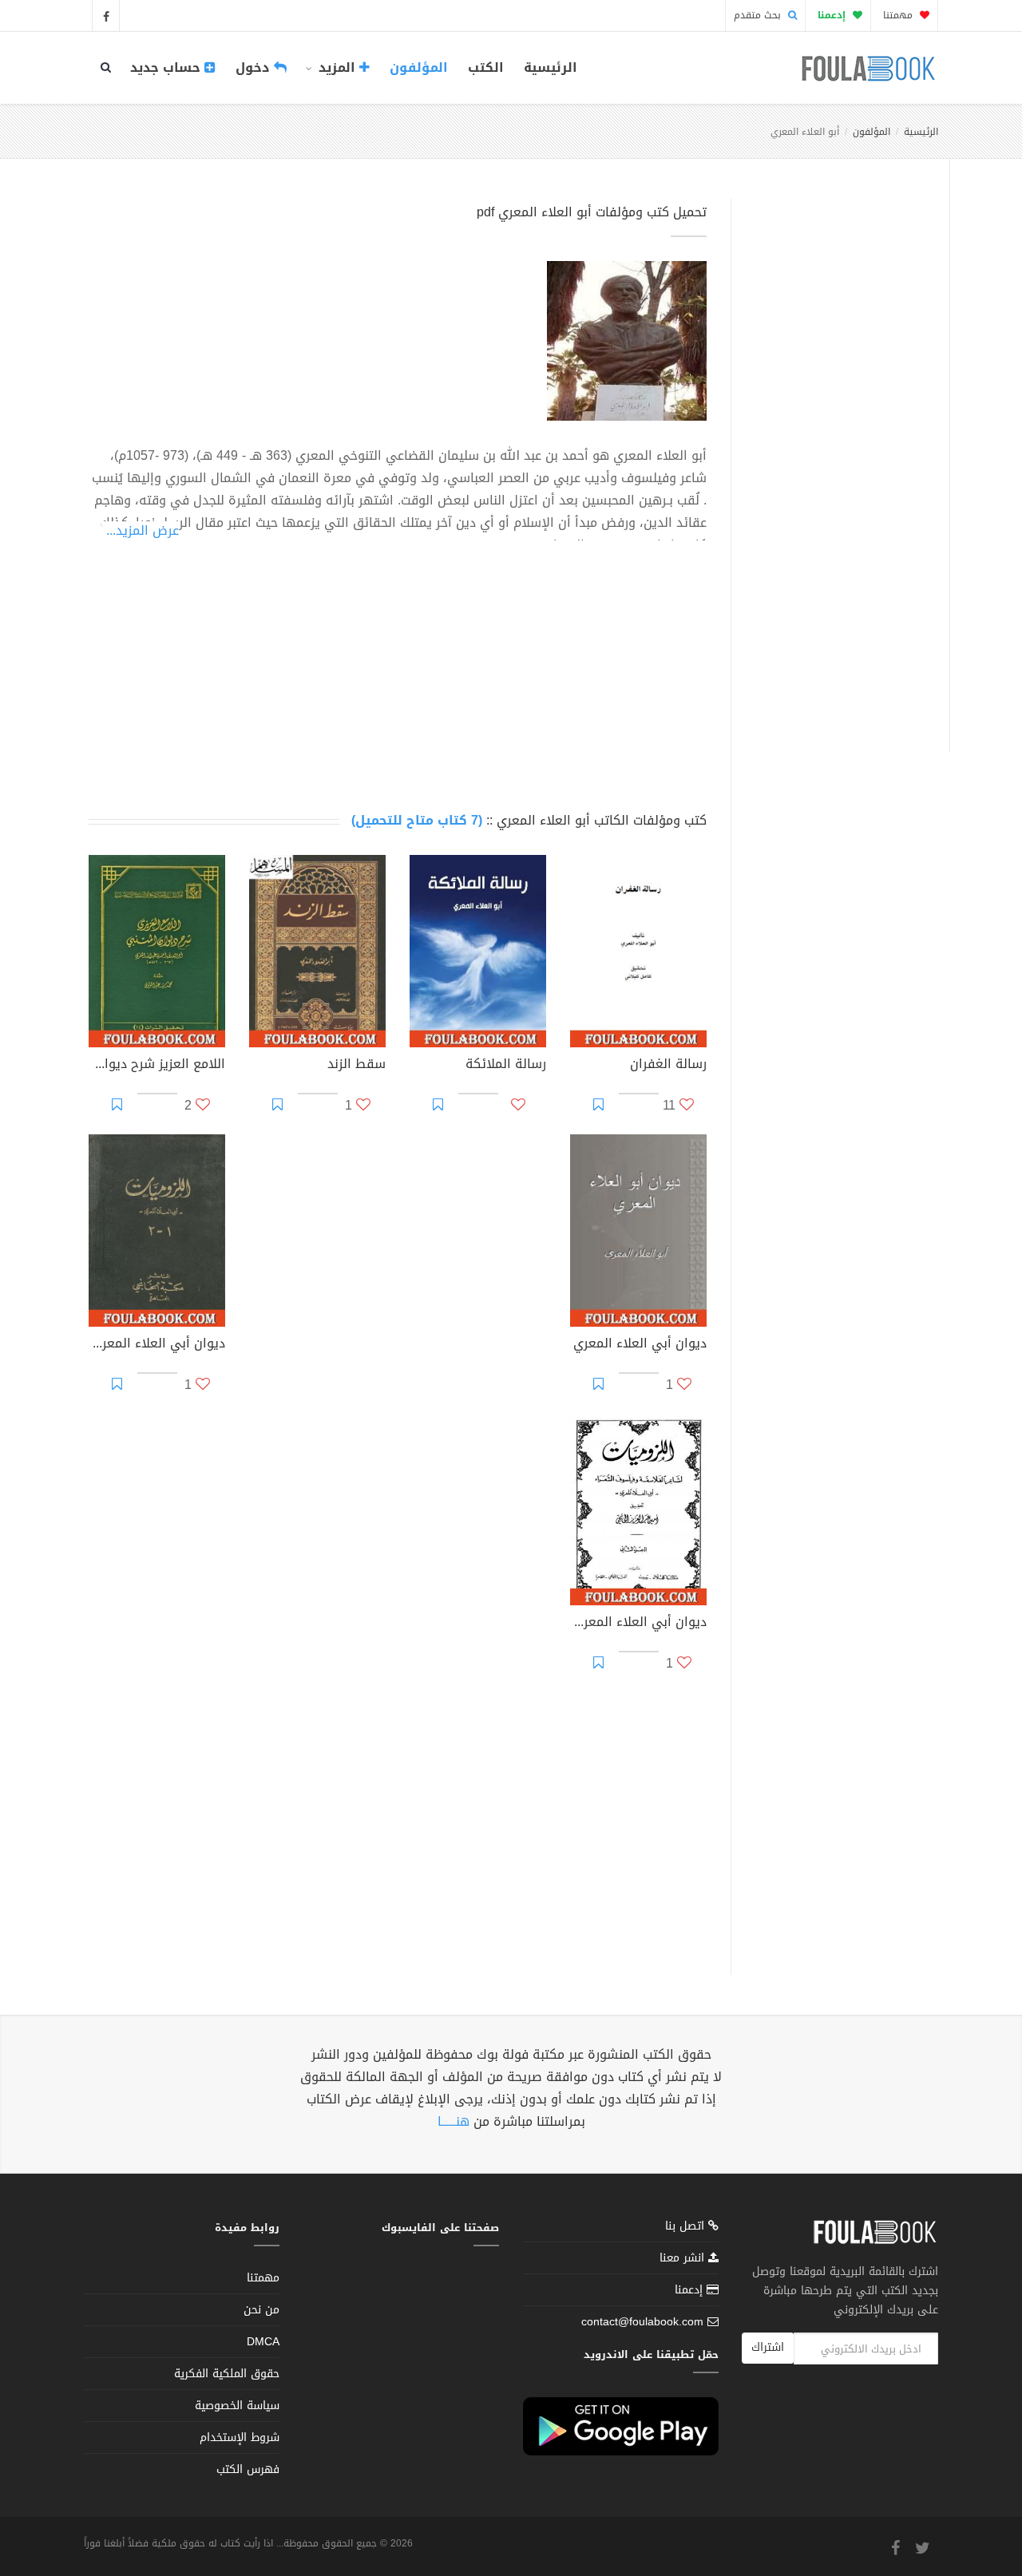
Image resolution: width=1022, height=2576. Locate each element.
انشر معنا (684, 2258)
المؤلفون (419, 67)
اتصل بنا (687, 2228)
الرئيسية (551, 67)
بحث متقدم (759, 15)
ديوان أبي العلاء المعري (640, 1345)
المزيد (337, 67)
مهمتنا (899, 15)
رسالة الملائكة (506, 1066)
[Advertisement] (836, 457)
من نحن (261, 2310)
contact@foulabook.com (642, 2322)
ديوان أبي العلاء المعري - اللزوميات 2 (638, 1624)
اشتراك (768, 2347)
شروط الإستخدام (240, 2438)
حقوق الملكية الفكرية (227, 2374)
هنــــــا (454, 2121)
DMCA (263, 2342)
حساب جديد (167, 67)
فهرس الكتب (248, 2469)
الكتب (486, 67)
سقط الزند (357, 1066)
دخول (255, 67)
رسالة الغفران (668, 1066)
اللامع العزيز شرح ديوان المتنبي (157, 1066)
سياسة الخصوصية (237, 2406)
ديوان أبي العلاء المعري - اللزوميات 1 (157, 1345)
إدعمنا (691, 2290)
